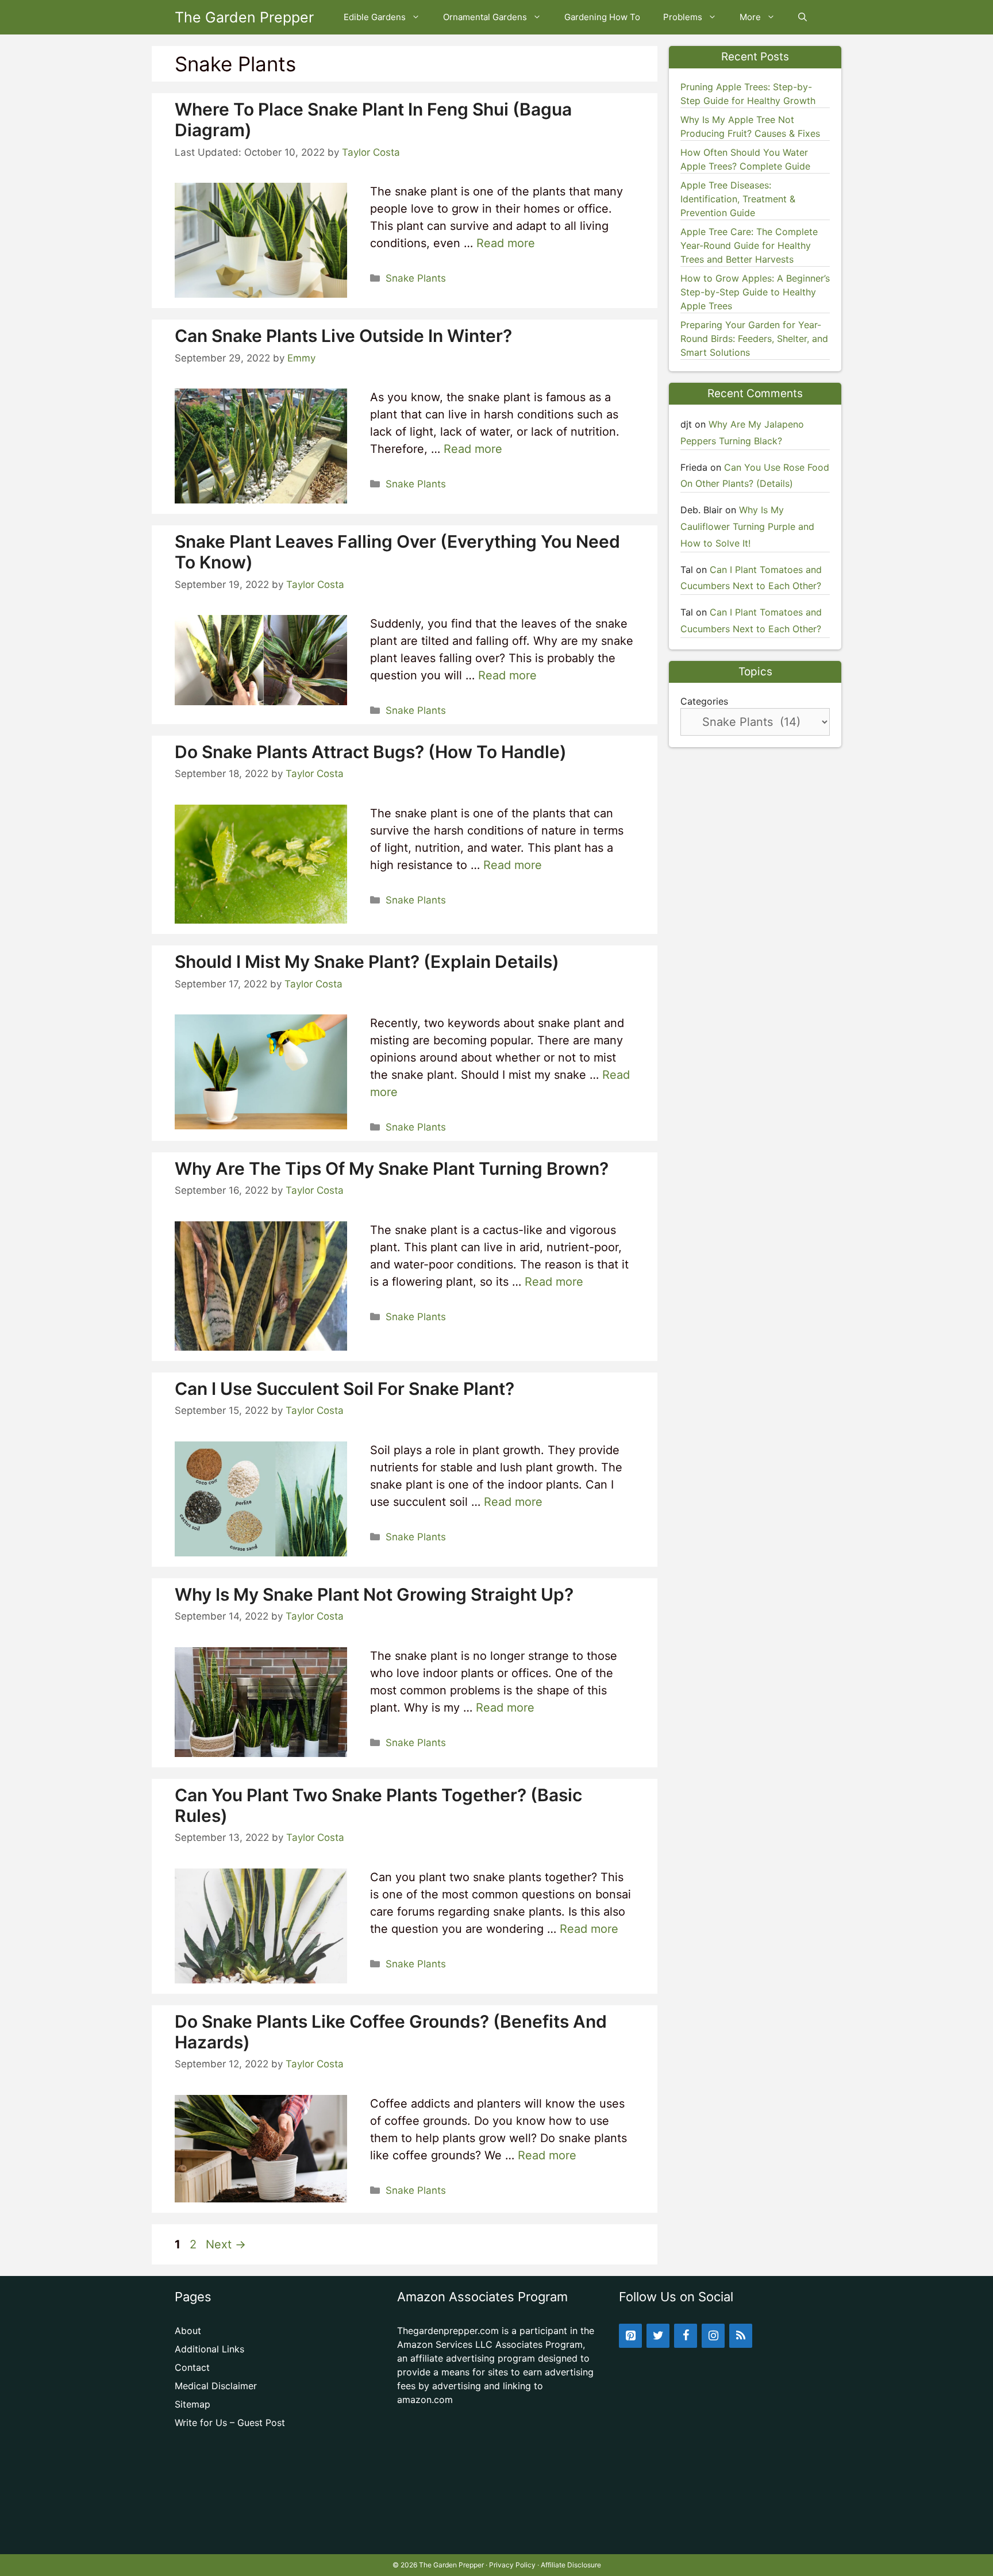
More (750, 17)
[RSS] (741, 2336)
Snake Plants (416, 278)
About (188, 2331)
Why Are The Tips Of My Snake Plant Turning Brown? (392, 1168)
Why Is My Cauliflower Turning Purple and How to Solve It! (747, 526)
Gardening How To (602, 17)
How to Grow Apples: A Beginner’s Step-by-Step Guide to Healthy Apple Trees (755, 292)
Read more (506, 243)
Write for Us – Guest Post (230, 2423)
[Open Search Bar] (803, 17)
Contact (192, 2367)
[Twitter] (658, 2336)
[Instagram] (713, 2336)
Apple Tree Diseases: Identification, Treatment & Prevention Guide (738, 199)
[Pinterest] (630, 2336)
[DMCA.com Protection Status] (497, 2536)
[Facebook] (686, 2336)
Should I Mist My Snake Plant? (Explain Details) (367, 962)
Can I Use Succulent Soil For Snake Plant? (345, 1389)
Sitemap (193, 2404)
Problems (683, 17)
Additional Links (209, 2349)
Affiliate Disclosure (571, 2565)
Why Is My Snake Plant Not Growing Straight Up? (374, 1594)
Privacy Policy (512, 2565)
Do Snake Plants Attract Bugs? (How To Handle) (371, 752)
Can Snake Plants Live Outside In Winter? (343, 336)
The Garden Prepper (244, 17)
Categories (704, 701)
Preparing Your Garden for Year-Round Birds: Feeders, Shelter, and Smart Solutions (754, 339)
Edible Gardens (375, 17)
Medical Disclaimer (216, 2386)
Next (226, 2244)
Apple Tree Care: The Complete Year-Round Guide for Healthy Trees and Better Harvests (749, 245)
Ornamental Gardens (485, 17)
